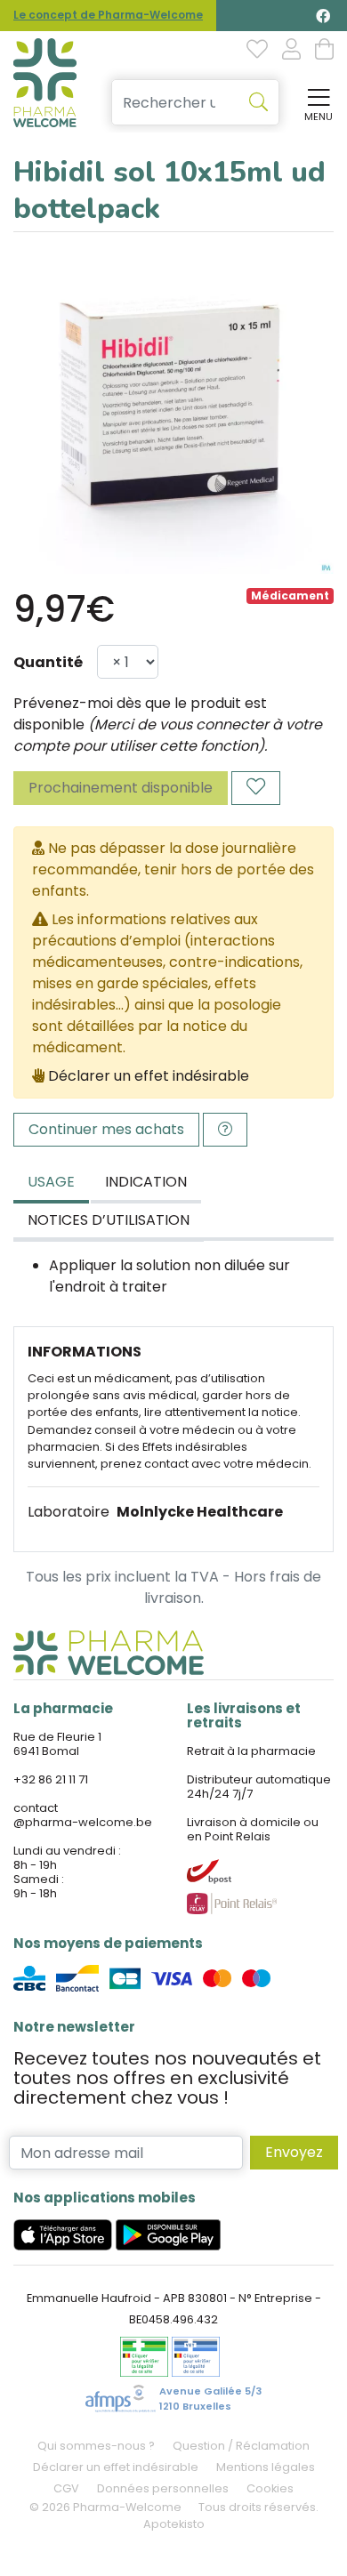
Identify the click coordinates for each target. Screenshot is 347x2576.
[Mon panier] (324, 51)
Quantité (48, 662)
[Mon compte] (291, 51)
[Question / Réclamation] (225, 1130)
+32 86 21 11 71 (51, 1779)
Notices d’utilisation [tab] (109, 1220)
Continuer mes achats (106, 1129)
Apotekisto (174, 2524)
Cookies (270, 2488)
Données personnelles (163, 2488)
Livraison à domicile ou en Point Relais (253, 1829)
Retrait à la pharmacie (251, 1751)
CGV (66, 2488)
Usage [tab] (51, 1182)
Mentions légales (266, 2467)
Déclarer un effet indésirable (149, 1076)
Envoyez (294, 2152)
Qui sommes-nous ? (96, 2446)
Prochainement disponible (121, 788)
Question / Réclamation (241, 2446)
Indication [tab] (146, 1182)
